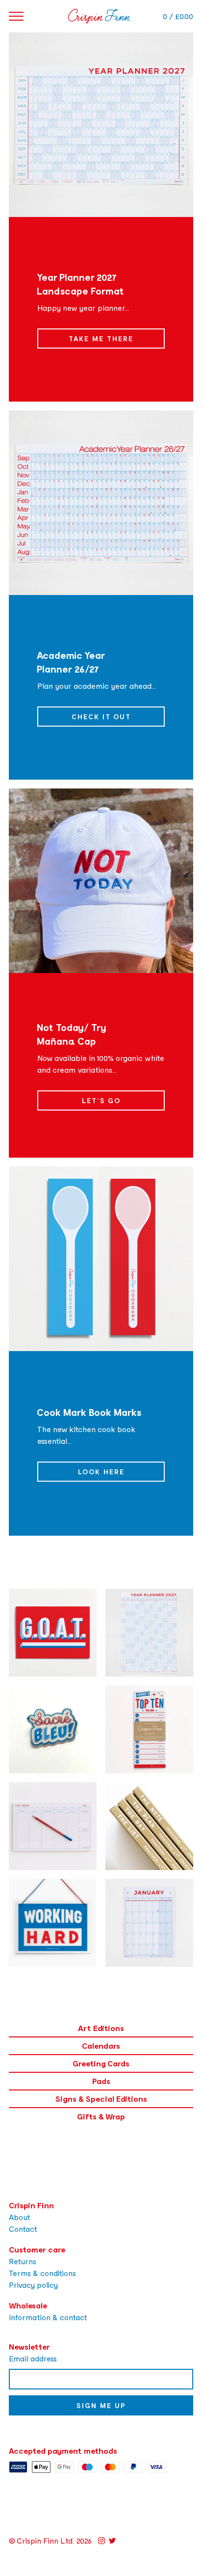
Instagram (101, 2541)
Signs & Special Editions (101, 2099)
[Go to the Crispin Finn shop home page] (99, 16)
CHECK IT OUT (101, 717)
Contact (23, 2229)
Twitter (112, 2541)
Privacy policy (33, 2285)
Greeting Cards (101, 2063)
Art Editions (101, 2028)
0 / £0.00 (178, 16)
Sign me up (101, 2405)
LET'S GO (101, 1100)
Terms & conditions (42, 2273)
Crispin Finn (31, 2205)
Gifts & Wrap (101, 2116)
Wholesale (28, 2305)
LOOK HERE (101, 1472)
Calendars (101, 2046)
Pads (101, 2081)
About (20, 2217)
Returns (23, 2261)
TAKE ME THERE (101, 339)
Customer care (37, 2249)
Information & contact (48, 2317)
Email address (33, 2358)
